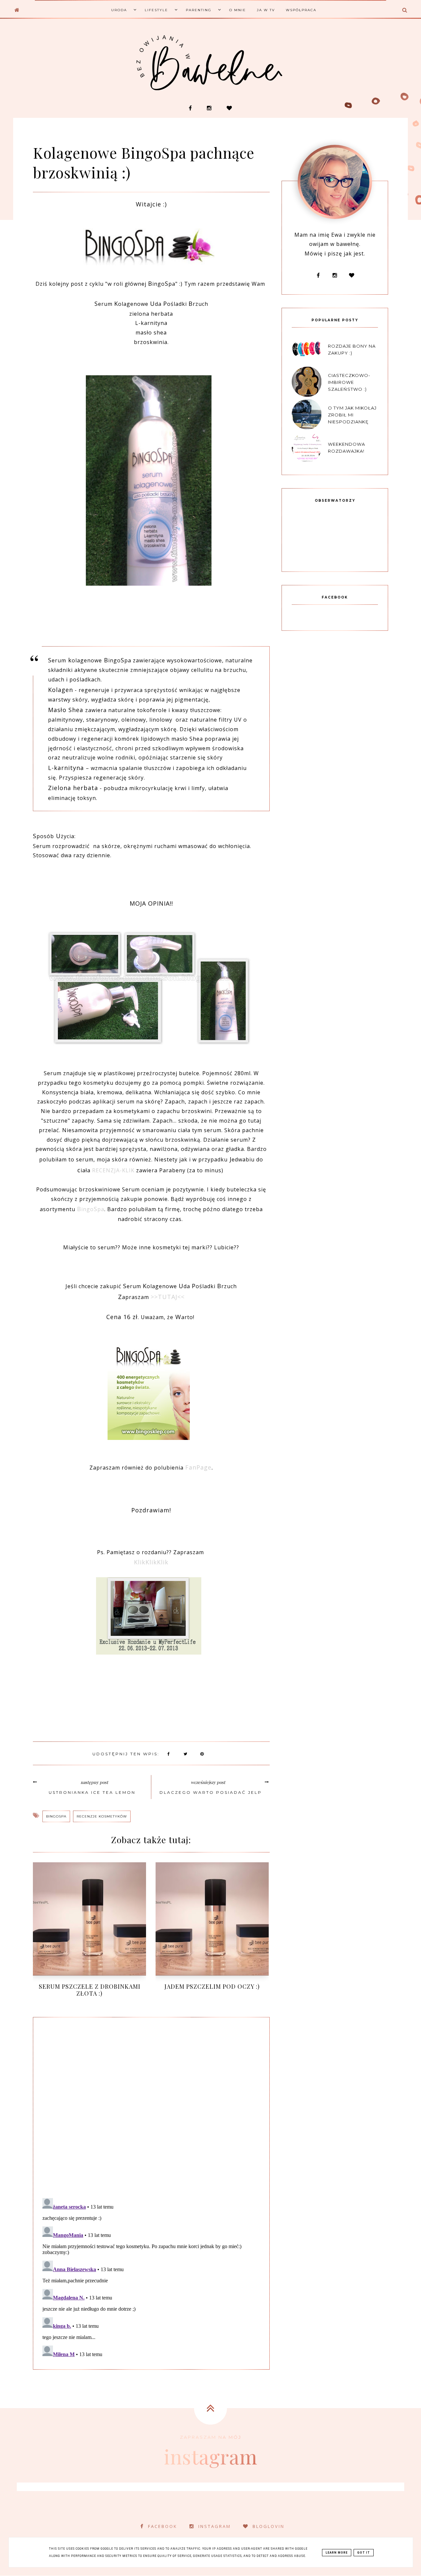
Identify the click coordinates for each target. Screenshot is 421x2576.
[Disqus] (151, 2106)
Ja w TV (266, 10)
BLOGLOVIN (269, 2526)
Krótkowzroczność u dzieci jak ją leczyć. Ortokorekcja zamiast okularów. (175, 113)
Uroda (119, 10)
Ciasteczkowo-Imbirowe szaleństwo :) (349, 382)
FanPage (198, 1467)
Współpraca (301, 10)
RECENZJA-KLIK (113, 1170)
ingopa (91, 1209)
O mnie (238, 10)
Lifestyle (156, 10)
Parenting (199, 10)
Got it (364, 2553)
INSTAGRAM (215, 2526)
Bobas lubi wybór (94, 42)
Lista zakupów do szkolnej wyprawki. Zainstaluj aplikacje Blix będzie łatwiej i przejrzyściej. (323, 113)
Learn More (337, 2553)
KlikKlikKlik (151, 1562)
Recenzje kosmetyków (102, 1816)
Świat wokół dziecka (94, 55)
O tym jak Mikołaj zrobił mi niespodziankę (352, 415)
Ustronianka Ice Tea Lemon (92, 1792)
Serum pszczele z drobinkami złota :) (90, 1990)
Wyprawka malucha (94, 67)
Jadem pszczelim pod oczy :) (212, 1986)
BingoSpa (56, 1816)
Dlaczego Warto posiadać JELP (211, 1792)
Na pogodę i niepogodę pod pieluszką (249, 107)
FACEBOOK (163, 2526)
